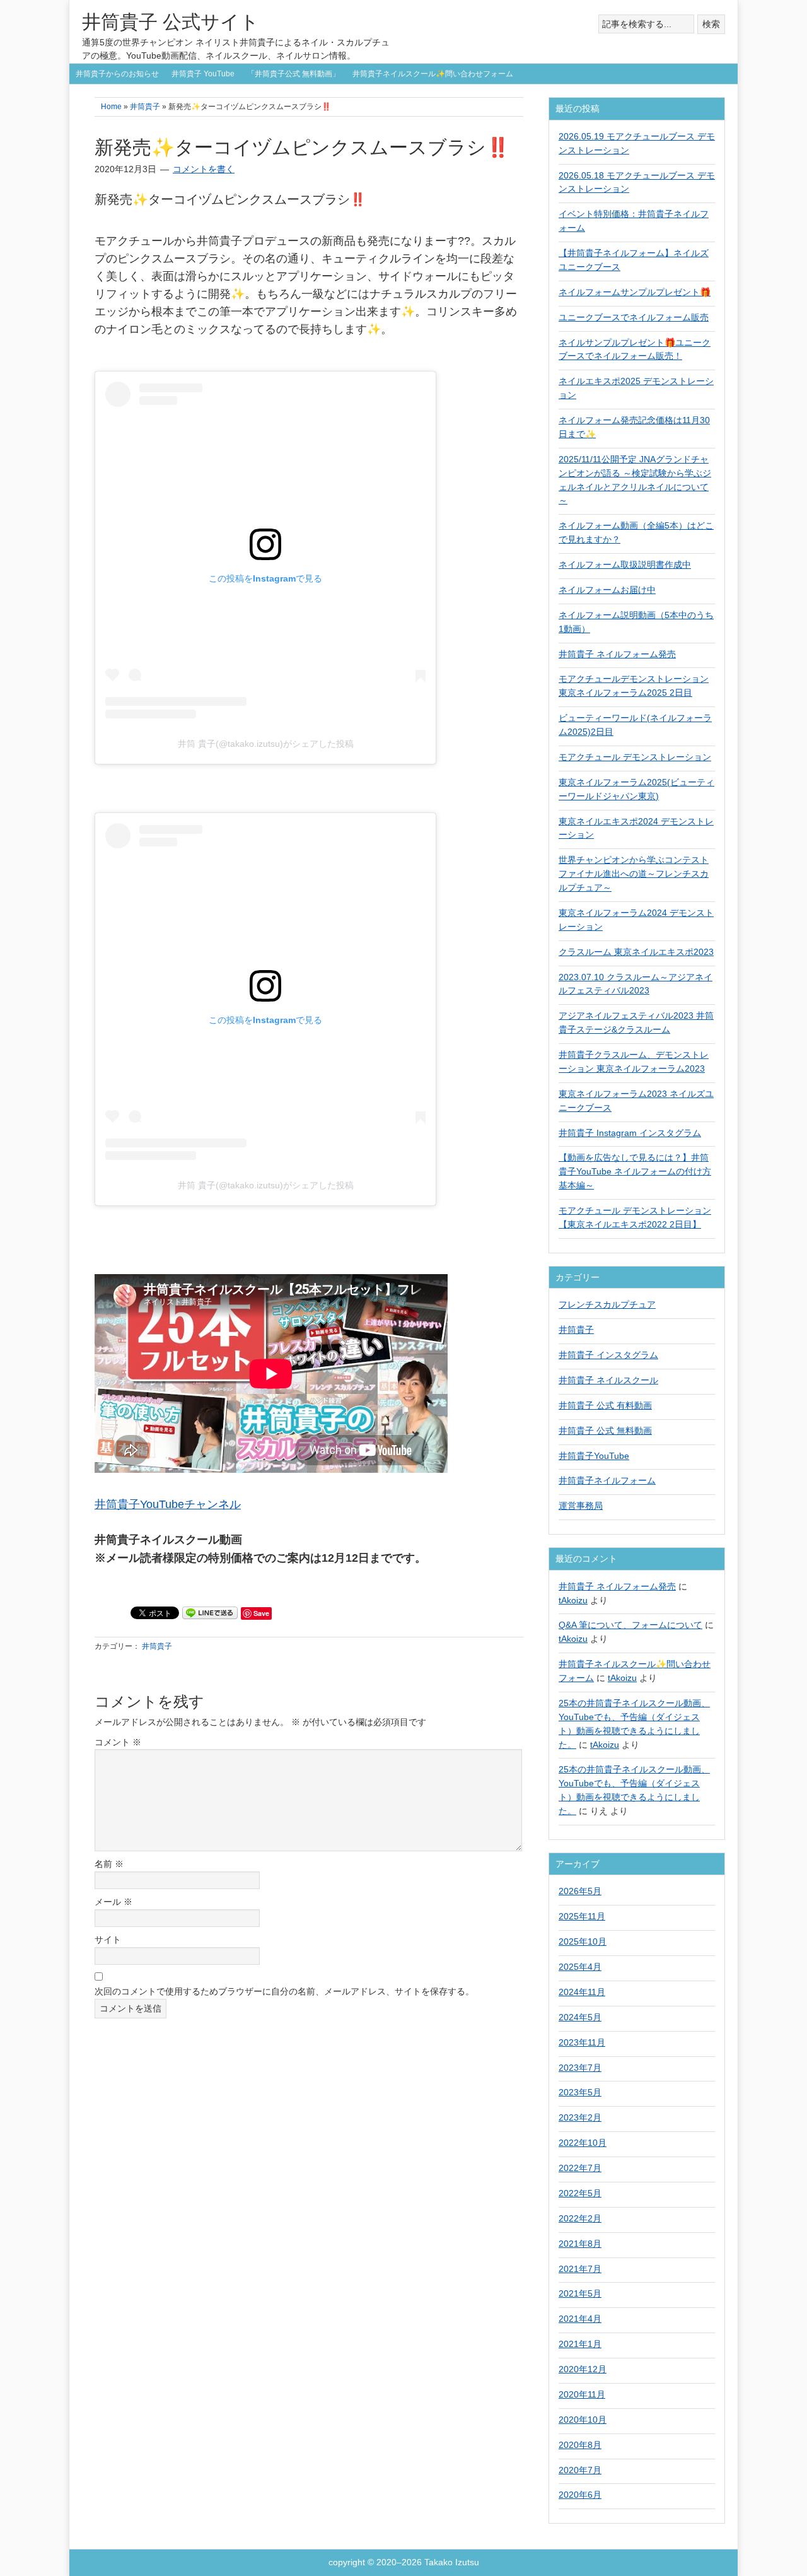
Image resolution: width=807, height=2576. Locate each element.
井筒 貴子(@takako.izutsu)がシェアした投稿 (266, 744)
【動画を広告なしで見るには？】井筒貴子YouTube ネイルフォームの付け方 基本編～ (635, 1171)
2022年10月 (583, 2143)
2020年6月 (580, 2495)
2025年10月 (583, 1941)
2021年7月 (580, 2269)
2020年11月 (582, 2394)
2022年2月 (580, 2218)
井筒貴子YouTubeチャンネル (168, 1504)
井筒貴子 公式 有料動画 (605, 1405)
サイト (108, 1940)
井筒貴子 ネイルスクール (608, 1380)
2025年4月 (580, 1967)
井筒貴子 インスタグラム (608, 1355)
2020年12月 (583, 2369)
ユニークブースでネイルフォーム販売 (634, 317)
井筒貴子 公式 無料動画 (605, 1431)
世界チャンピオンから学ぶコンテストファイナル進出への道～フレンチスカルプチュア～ (634, 874)
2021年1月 (580, 2344)
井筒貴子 (157, 1646)
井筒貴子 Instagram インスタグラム (630, 1133)
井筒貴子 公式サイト (171, 22)
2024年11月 (582, 1992)
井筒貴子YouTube (594, 1456)
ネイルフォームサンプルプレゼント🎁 (635, 292)
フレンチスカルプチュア (607, 1304)
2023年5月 (580, 2092)
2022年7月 (580, 2168)
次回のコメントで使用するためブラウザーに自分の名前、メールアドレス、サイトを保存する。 (284, 1991)
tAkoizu (573, 1600)
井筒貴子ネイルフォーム (607, 1480)
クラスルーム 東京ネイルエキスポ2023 (636, 952)
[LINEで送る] (210, 1612)
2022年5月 (580, 2193)
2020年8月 (580, 2445)
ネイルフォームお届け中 (607, 590)
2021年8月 (580, 2244)
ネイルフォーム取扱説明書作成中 (625, 565)
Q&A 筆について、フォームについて (630, 1625)
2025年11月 (582, 1916)
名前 (109, 1864)
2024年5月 (580, 2017)
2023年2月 (580, 2117)
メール (113, 1902)
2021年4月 (580, 2319)
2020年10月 (583, 2420)
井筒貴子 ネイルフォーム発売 (617, 654)
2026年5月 (580, 1891)
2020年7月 (580, 2470)
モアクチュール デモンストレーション (635, 757)
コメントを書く (204, 169)
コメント (118, 1742)
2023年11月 (582, 2042)
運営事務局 (581, 1506)
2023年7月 (580, 2068)
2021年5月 (580, 2293)
